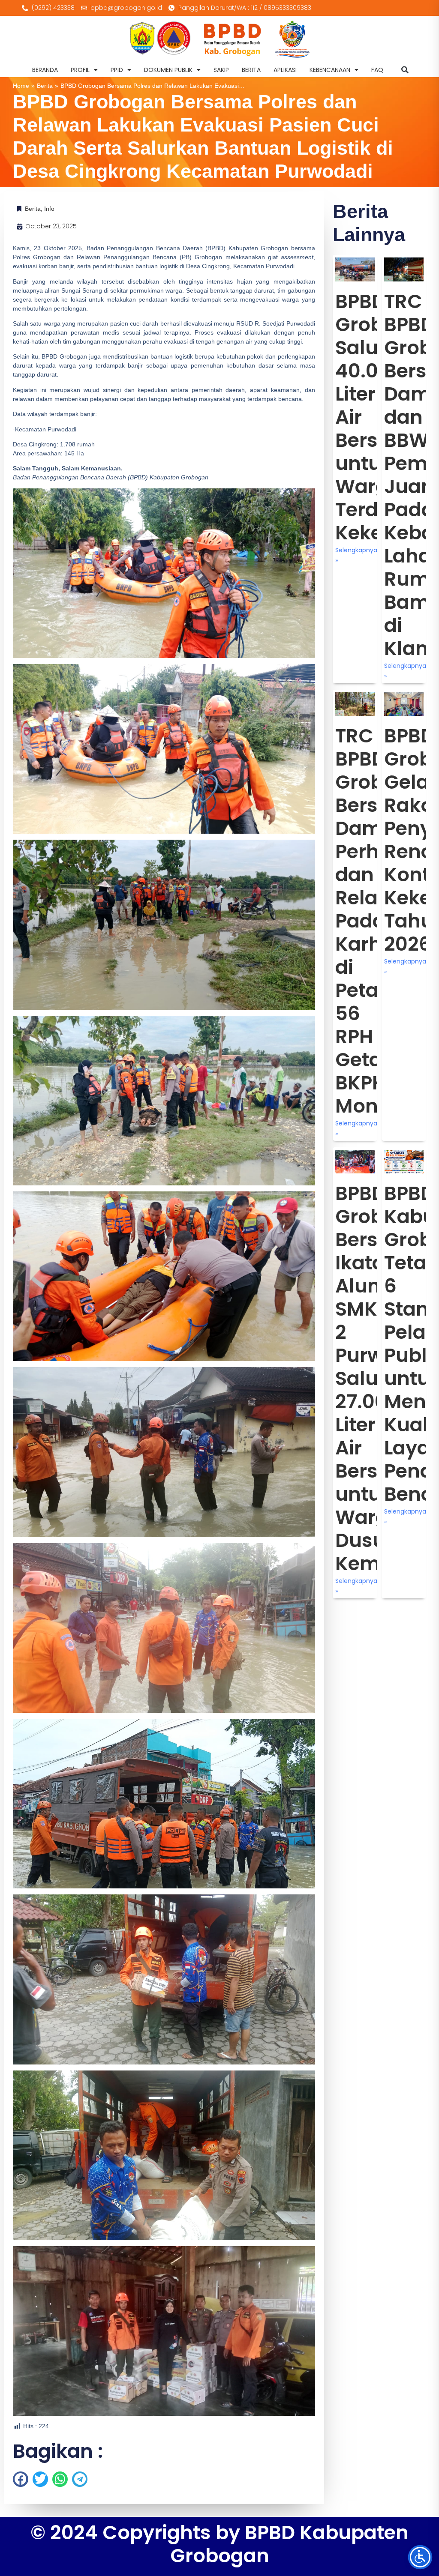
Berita (45, 86)
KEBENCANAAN (330, 70)
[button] (405, 70)
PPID (117, 70)
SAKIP (221, 70)
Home (21, 86)
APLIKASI (285, 70)
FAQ (377, 70)
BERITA (251, 70)
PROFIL (80, 70)
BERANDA (45, 70)
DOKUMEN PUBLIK (168, 70)
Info (49, 209)
